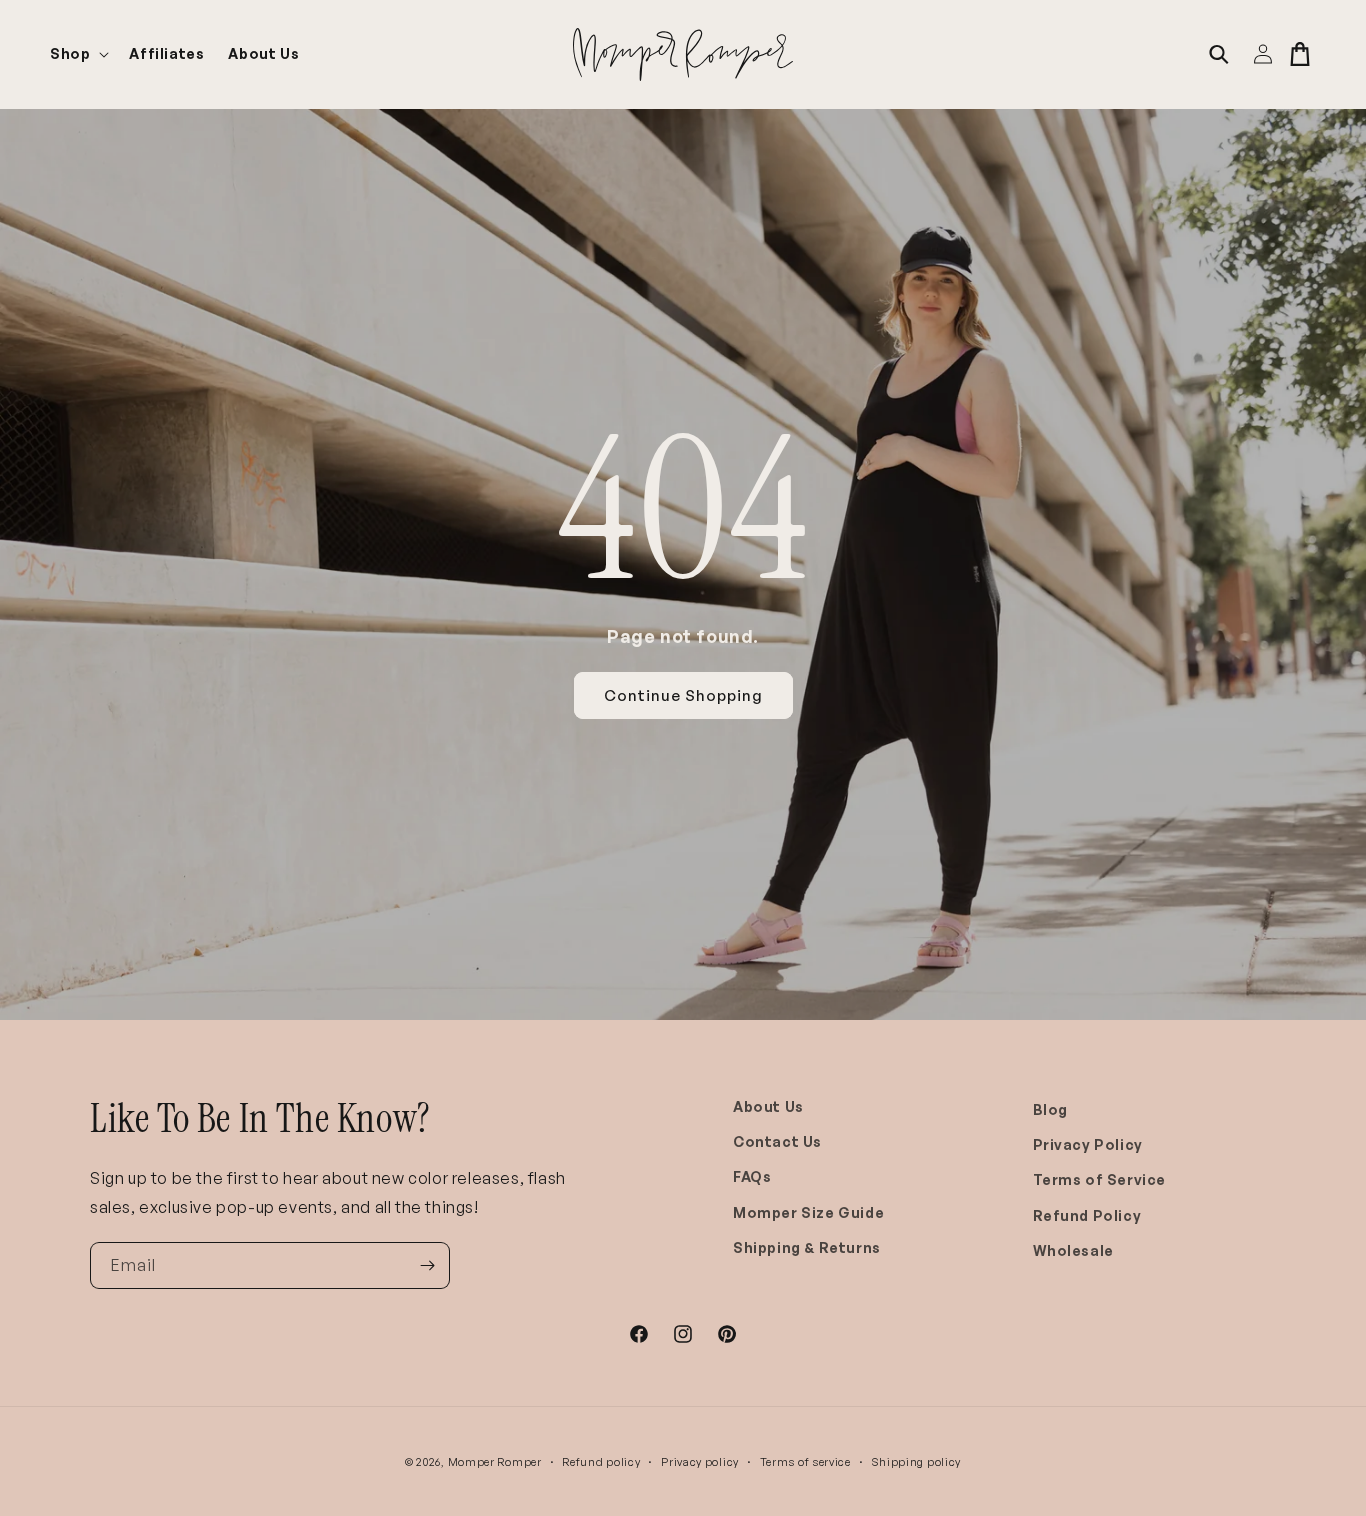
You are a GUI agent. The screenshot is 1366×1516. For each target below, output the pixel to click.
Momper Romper (495, 1462)
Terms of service (805, 1462)
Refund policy (601, 1462)
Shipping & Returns (807, 1247)
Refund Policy (1087, 1215)
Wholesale (1073, 1250)
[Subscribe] (427, 1265)
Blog (1050, 1109)
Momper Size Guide (808, 1212)
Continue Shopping (683, 695)
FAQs (752, 1176)
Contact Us (777, 1141)
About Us (768, 1106)
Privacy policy (700, 1462)
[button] (77, 54)
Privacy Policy (1088, 1144)
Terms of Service (1100, 1179)
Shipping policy (917, 1462)
